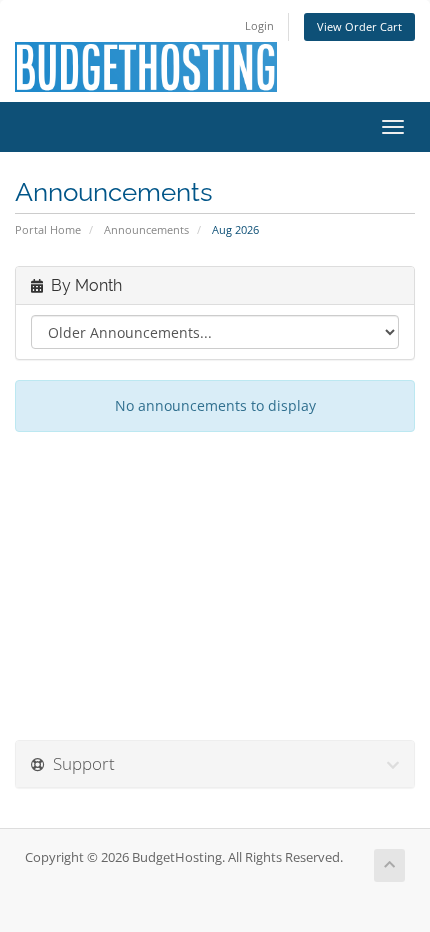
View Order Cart (359, 26)
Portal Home (48, 229)
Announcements (146, 229)
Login (259, 25)
